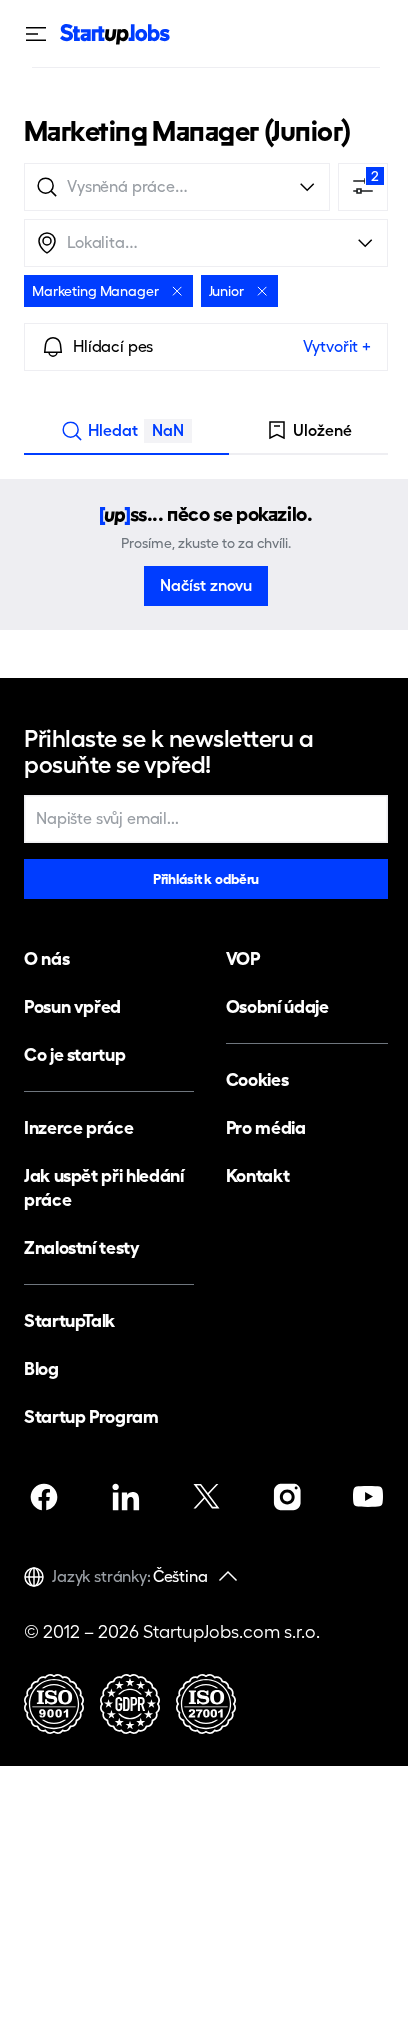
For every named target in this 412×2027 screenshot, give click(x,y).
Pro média (266, 1127)
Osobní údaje (277, 1006)
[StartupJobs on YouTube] (368, 1497)
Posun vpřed (72, 1006)
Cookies (257, 1079)
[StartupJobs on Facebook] (44, 1497)
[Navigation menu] (42, 34)
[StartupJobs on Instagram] (287, 1497)
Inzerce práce (78, 1127)
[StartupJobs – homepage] (115, 34)
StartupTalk (69, 1320)
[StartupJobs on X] (206, 1497)
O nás (46, 958)
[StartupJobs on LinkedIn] (125, 1497)
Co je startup (74, 1054)
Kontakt (257, 1175)
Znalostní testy (82, 1247)
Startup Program (91, 1416)
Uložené (322, 430)
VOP (243, 958)
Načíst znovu (206, 585)
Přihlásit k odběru (206, 879)
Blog (41, 1368)
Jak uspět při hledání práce (103, 1187)
